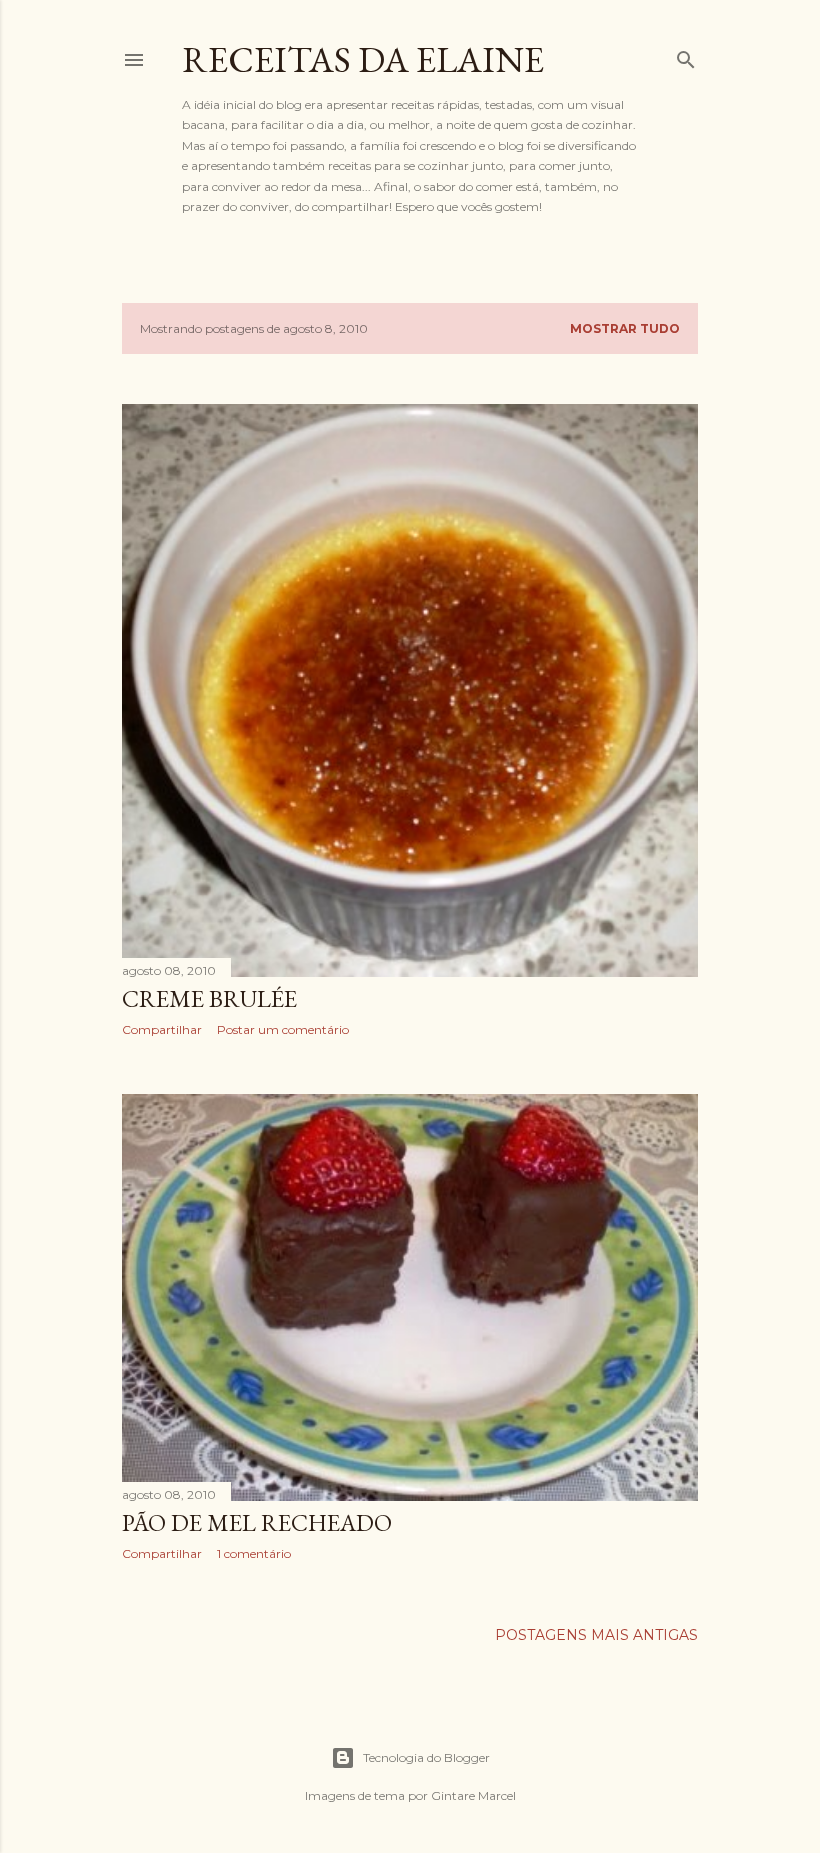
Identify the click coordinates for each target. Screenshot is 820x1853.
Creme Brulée (209, 998)
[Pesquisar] (686, 55)
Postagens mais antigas (596, 1635)
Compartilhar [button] (162, 1029)
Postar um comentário (283, 1029)
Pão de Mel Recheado (257, 1522)
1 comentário (254, 1553)
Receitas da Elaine (363, 59)
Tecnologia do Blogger (426, 1757)
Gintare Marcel (473, 1795)
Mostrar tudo (625, 328)
